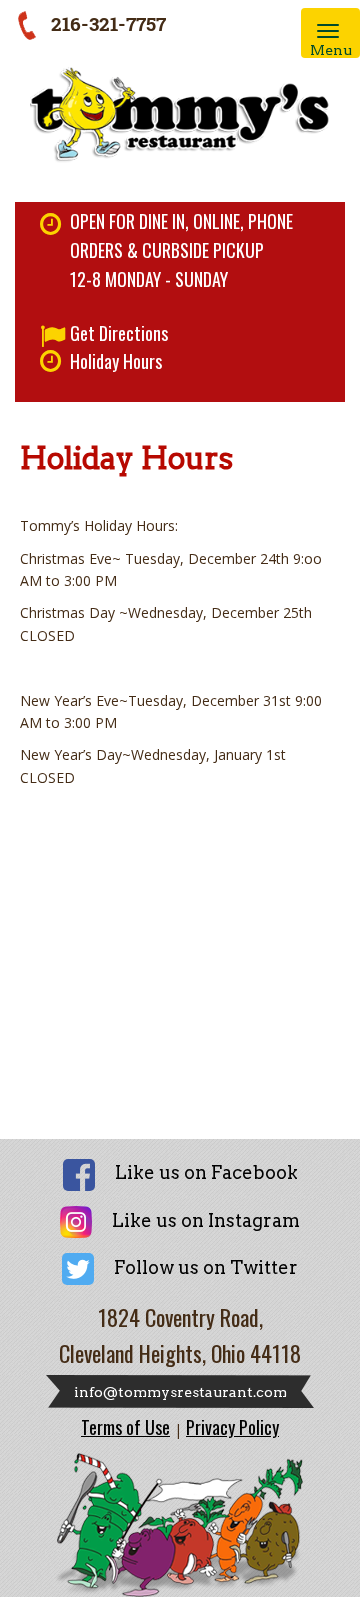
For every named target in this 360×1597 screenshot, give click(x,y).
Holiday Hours (116, 361)
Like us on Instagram (206, 1220)
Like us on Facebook (206, 1172)
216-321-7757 (108, 23)
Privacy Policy (232, 1427)
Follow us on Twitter (206, 1267)
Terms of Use (125, 1427)
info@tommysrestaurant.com (180, 1392)
